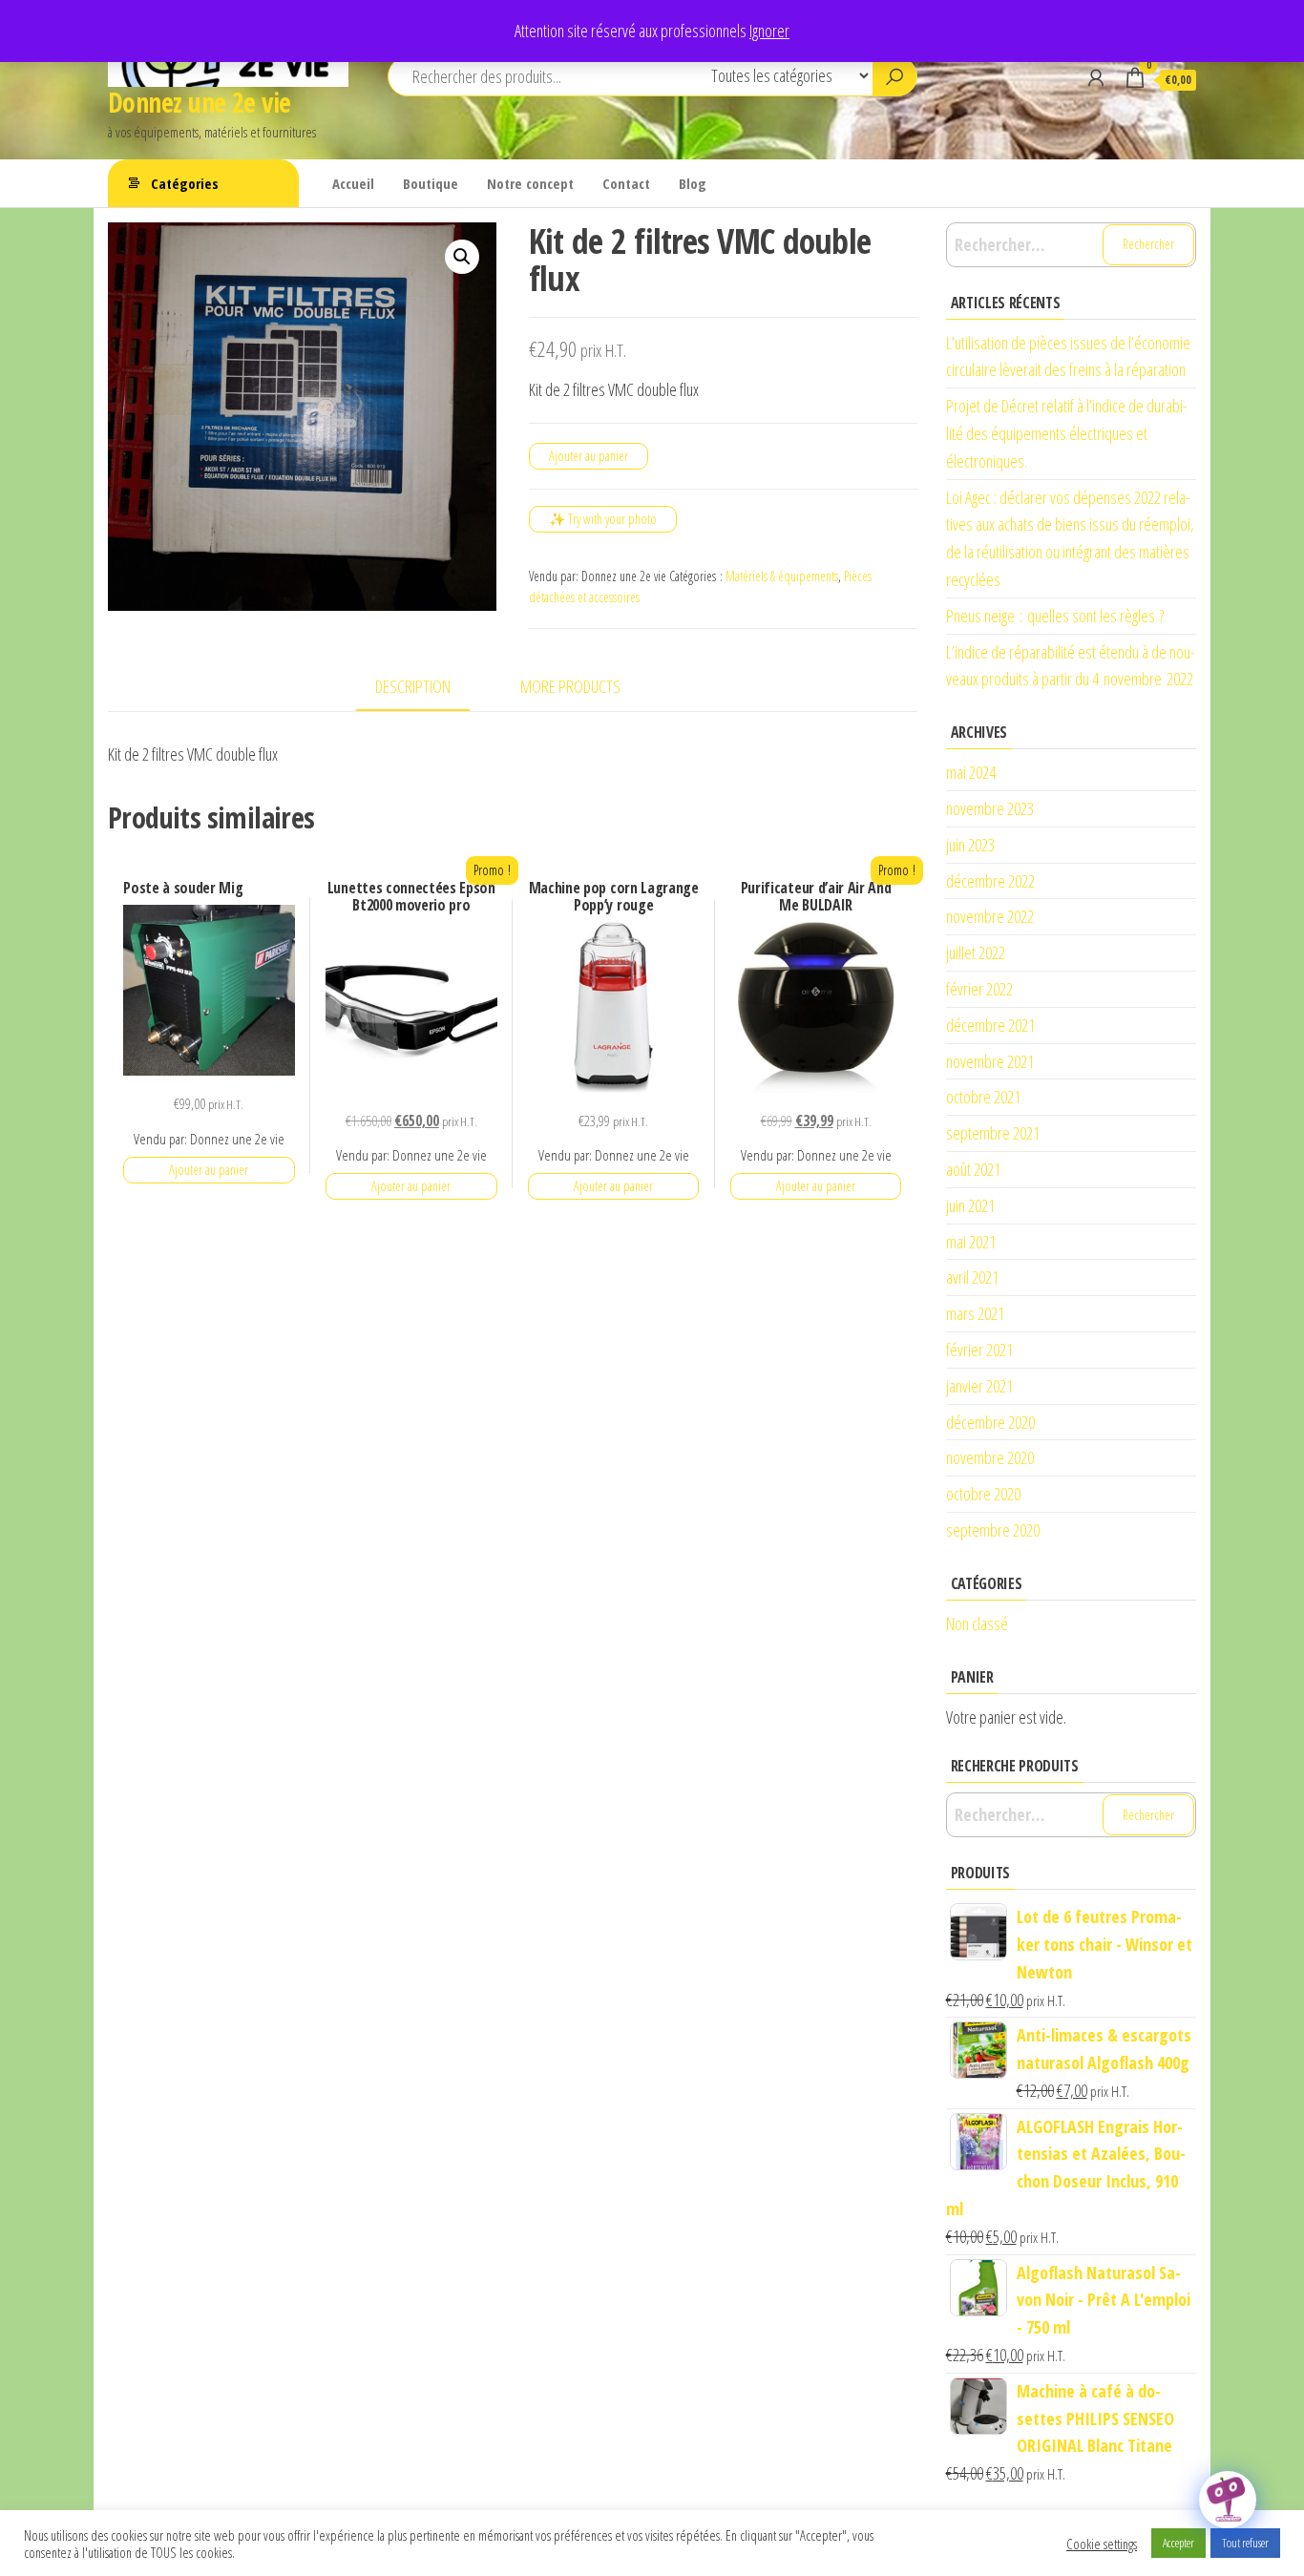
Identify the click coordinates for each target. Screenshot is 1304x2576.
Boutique (431, 183)
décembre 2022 (990, 881)
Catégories (185, 183)
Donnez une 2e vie (199, 102)
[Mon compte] (1096, 77)
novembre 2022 (990, 916)
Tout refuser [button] (1245, 2543)
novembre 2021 (990, 1061)
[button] (462, 257)
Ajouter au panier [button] (209, 1170)
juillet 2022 (976, 953)
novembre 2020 (990, 1457)
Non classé (977, 1623)
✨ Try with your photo (603, 519)
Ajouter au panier (589, 456)
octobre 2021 (983, 1097)
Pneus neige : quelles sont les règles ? (1055, 616)
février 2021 (979, 1350)
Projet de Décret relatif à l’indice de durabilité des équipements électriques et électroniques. (1067, 433)
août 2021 (973, 1169)
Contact (626, 183)
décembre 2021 (990, 1025)
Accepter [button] (1178, 2543)
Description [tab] (413, 686)
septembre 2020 (993, 1530)
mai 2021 (971, 1242)
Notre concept (530, 183)
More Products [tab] (570, 686)
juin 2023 (970, 845)
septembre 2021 (993, 1133)
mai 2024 (971, 772)
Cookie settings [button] (1102, 2544)
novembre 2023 (990, 808)
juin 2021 (970, 1205)
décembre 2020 (990, 1422)
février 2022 (979, 989)
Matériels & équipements (782, 576)
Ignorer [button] (769, 31)
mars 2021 (975, 1313)
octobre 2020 (983, 1494)
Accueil (353, 183)
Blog (693, 183)
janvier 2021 (979, 1386)
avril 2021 (972, 1277)
